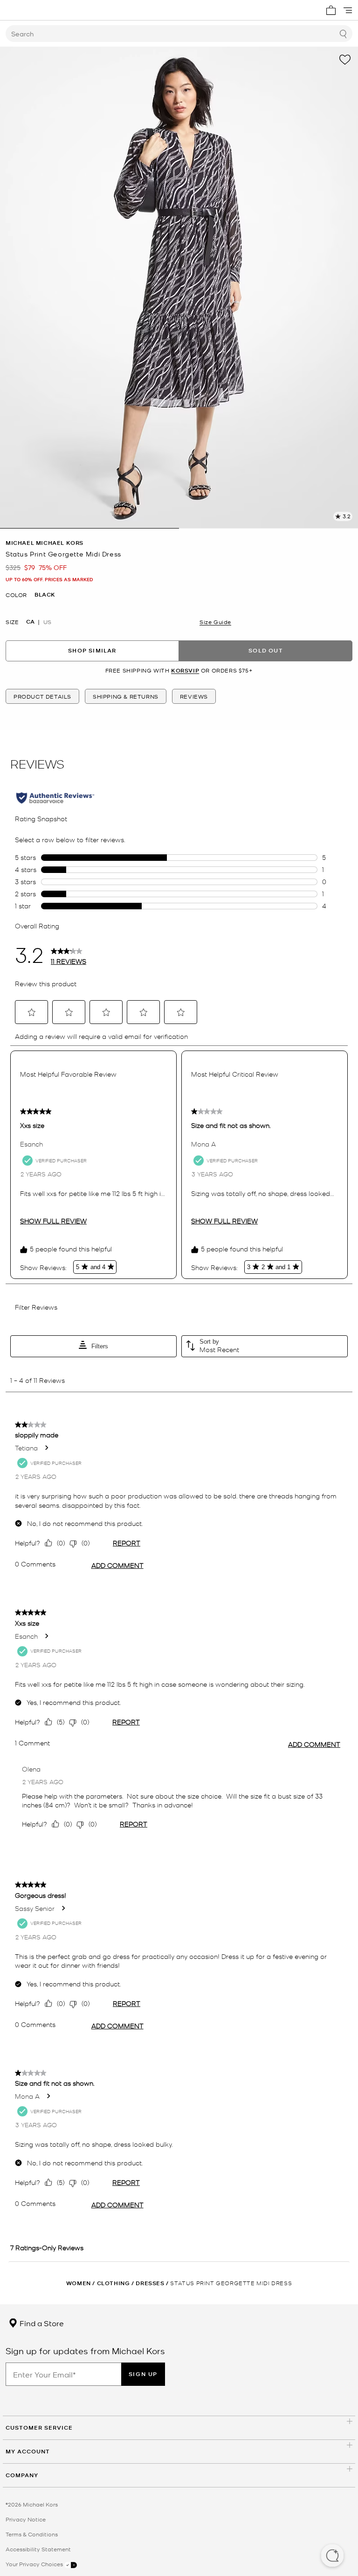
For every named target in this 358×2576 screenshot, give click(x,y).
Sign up (143, 2374)
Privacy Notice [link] (26, 2519)
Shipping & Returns (126, 696)
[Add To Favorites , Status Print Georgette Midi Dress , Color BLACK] (345, 60)
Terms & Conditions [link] (32, 2534)
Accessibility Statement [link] (38, 2549)
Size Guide (215, 622)
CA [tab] (30, 622)
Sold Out (266, 650)
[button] (332, 2556)
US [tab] (47, 622)
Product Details (42, 696)
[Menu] (348, 10)
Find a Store (41, 2323)
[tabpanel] (179, 288)
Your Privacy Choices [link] (35, 2564)
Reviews (194, 696)
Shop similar (92, 650)
